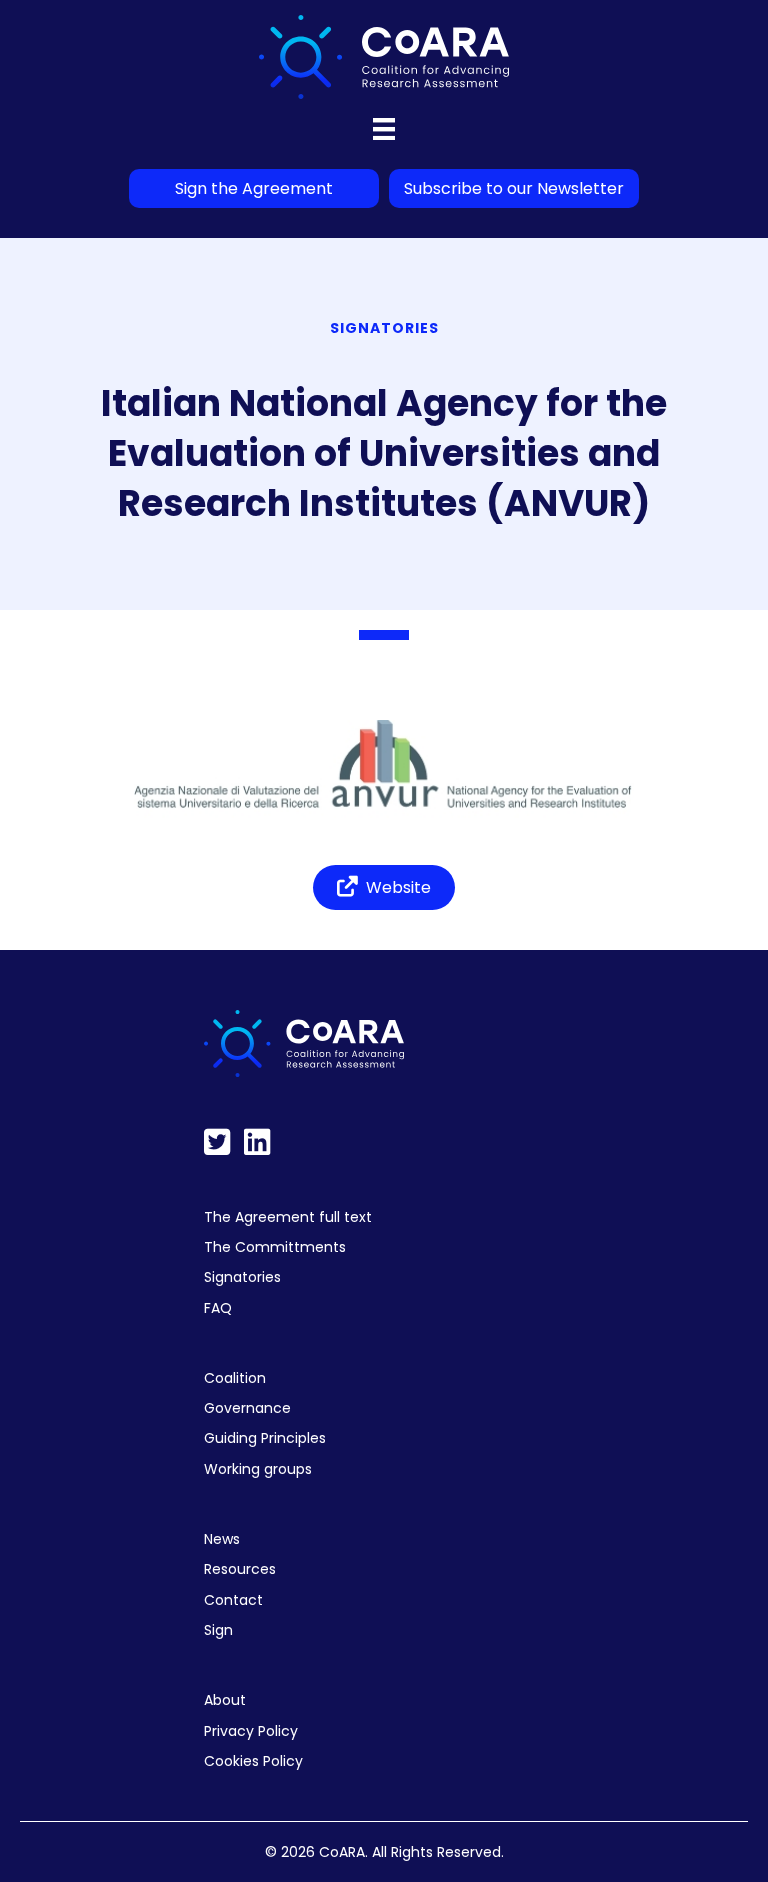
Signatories (242, 1277)
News (222, 1539)
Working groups (258, 1469)
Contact (233, 1600)
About (225, 1700)
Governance (247, 1408)
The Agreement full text (288, 1217)
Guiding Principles (265, 1438)
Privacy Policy (251, 1731)
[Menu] (384, 129)
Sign (218, 1630)
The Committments (275, 1247)
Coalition (235, 1378)
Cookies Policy (253, 1761)
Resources (240, 1569)
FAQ (218, 1308)
